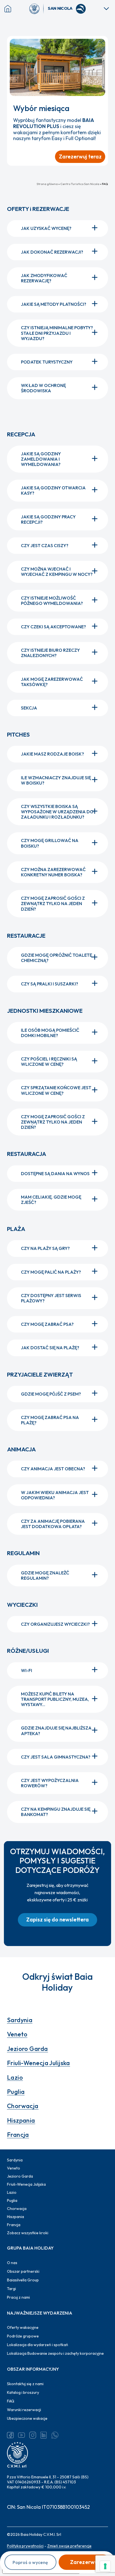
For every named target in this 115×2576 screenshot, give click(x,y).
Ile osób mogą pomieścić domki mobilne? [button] (50, 1033)
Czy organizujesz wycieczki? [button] (55, 1624)
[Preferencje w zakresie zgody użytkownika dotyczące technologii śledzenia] (105, 2566)
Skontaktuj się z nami (25, 2384)
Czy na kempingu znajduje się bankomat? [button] (56, 1812)
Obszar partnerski (23, 2271)
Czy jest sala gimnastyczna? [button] (56, 1757)
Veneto (17, 2034)
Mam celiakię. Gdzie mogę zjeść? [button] (51, 1200)
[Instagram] (33, 2435)
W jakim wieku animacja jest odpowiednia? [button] (55, 1495)
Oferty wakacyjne (23, 2327)
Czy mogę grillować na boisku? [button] (50, 843)
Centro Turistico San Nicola (80, 184)
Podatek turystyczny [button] (47, 362)
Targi (11, 2289)
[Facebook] (10, 2435)
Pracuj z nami (18, 2297)
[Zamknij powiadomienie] (101, 43)
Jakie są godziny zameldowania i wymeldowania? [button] (41, 459)
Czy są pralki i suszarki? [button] (50, 984)
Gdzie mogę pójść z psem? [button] (51, 1394)
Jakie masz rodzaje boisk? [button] (52, 754)
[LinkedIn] (44, 2435)
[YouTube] (21, 2435)
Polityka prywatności (25, 2546)
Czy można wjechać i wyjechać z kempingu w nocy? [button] (57, 572)
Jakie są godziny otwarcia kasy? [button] (53, 490)
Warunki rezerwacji (24, 2410)
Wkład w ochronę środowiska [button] (43, 388)
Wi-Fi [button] (27, 1670)
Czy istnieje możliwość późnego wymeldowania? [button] (52, 601)
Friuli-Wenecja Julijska (39, 2063)
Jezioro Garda (27, 2049)
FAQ (11, 2401)
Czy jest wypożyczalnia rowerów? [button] (50, 1783)
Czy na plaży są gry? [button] (45, 1248)
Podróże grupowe (23, 2336)
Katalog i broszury (23, 2392)
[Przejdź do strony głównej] (37, 9)
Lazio (15, 2077)
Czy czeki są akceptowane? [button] (53, 627)
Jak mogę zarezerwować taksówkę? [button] (52, 682)
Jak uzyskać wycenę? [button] (46, 228)
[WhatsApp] (55, 2435)
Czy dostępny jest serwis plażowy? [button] (51, 1298)
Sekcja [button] (29, 708)
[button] (57, 1920)
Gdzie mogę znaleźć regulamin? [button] (45, 1575)
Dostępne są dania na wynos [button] (55, 1173)
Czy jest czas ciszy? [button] (45, 545)
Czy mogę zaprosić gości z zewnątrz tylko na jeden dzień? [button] (53, 903)
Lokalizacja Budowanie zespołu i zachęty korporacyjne (55, 2353)
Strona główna (47, 184)
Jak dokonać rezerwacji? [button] (52, 252)
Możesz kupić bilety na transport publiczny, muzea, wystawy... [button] (55, 1699)
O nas (12, 2263)
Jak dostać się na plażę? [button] (50, 1348)
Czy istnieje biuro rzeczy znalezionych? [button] (50, 653)
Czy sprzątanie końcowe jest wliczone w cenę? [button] (56, 1090)
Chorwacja (23, 2106)
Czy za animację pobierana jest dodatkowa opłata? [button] (53, 1524)
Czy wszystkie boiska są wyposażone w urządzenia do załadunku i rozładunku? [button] (57, 812)
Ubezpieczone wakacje (27, 2418)
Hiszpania (21, 2120)
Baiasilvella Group (23, 2280)
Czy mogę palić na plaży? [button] (51, 1272)
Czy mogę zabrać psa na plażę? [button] (50, 1420)
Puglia (16, 2092)
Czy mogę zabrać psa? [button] (47, 1324)
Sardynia (20, 2020)
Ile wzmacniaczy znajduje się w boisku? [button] (56, 780)
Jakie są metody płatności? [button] (54, 304)
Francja (18, 2135)
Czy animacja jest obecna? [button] (53, 1469)
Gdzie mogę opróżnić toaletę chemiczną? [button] (57, 958)
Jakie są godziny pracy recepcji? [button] (48, 519)
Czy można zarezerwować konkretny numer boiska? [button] (53, 872)
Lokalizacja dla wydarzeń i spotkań (38, 2345)
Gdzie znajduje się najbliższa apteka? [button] (56, 1730)
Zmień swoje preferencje (69, 2546)
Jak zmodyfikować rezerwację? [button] (44, 278)
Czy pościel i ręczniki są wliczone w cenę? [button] (49, 1061)
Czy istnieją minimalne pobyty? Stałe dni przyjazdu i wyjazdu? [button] (57, 333)
